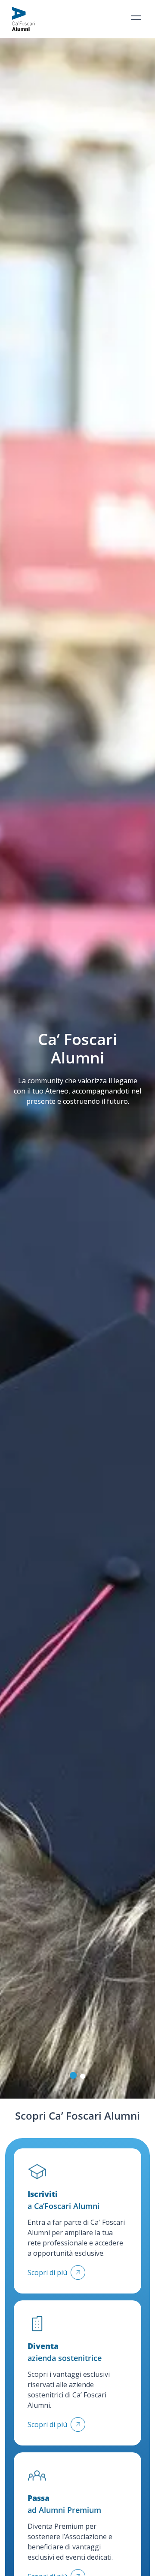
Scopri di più (47, 2272)
